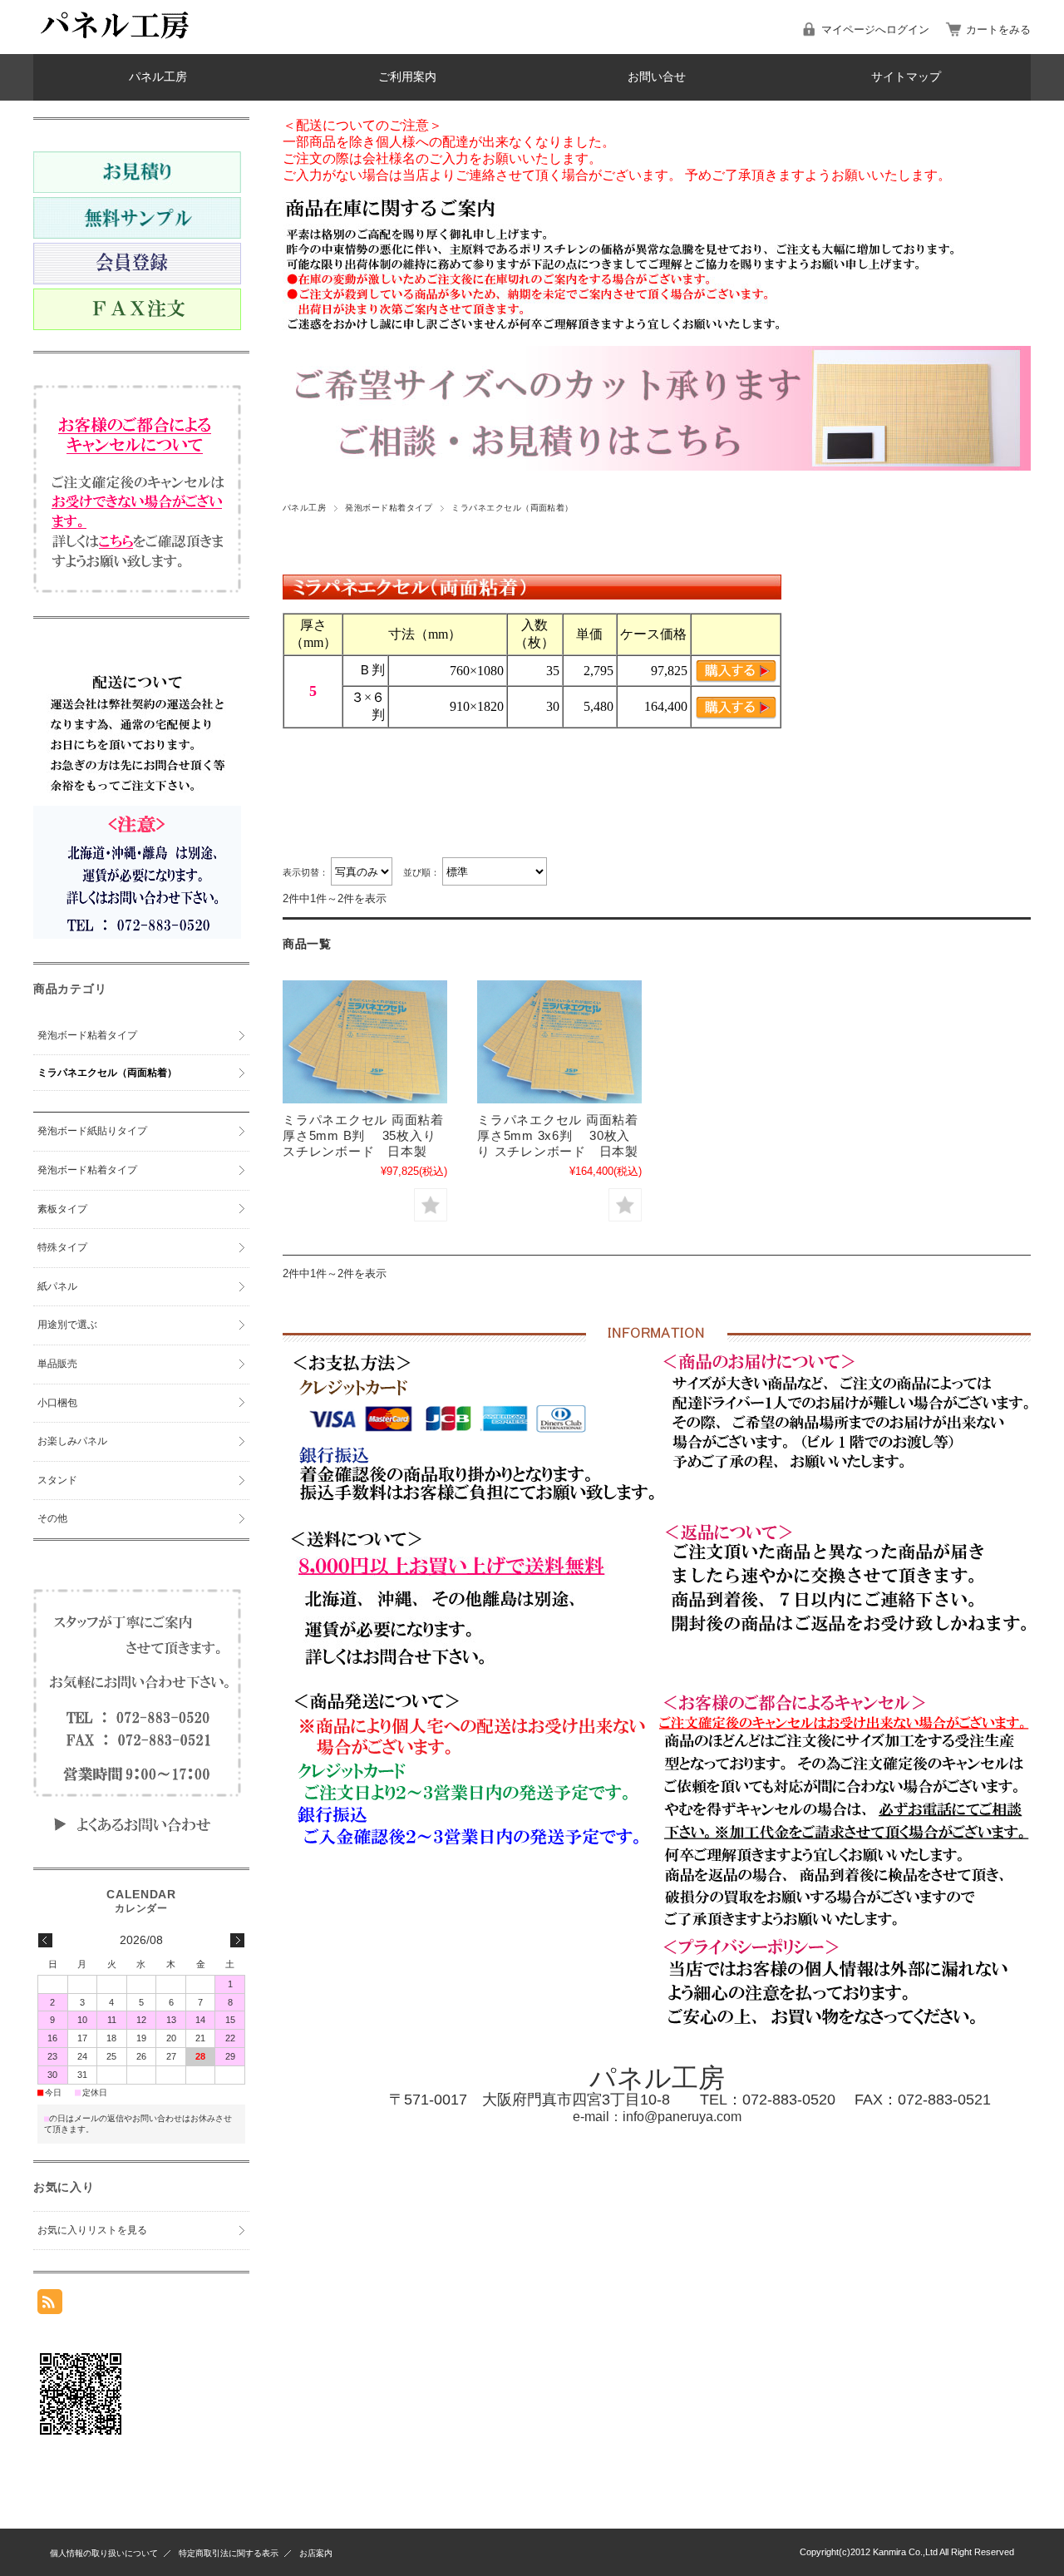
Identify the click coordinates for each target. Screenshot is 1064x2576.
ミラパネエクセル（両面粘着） (107, 1073)
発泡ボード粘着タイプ (389, 508)
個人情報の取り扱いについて (104, 2553)
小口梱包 (57, 1403)
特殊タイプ (62, 1247)
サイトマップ (906, 77)
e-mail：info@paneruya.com (657, 2117)
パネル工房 (158, 77)
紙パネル (57, 1286)
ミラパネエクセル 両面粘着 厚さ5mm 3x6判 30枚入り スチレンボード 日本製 (558, 1135)
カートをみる (998, 30)
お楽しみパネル (72, 1441)
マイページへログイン (875, 30)
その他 (52, 1518)
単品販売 (57, 1364)
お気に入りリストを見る (92, 2230)
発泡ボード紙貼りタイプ (92, 1131)
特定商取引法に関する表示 (229, 2553)
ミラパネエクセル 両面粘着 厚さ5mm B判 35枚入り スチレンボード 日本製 (363, 1135)
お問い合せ (657, 77)
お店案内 (316, 2553)
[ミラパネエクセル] (365, 1042)
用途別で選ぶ (67, 1325)
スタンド (57, 1480)
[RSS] (50, 2305)
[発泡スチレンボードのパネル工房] (116, 41)
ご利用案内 (407, 77)
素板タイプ (62, 1209)
